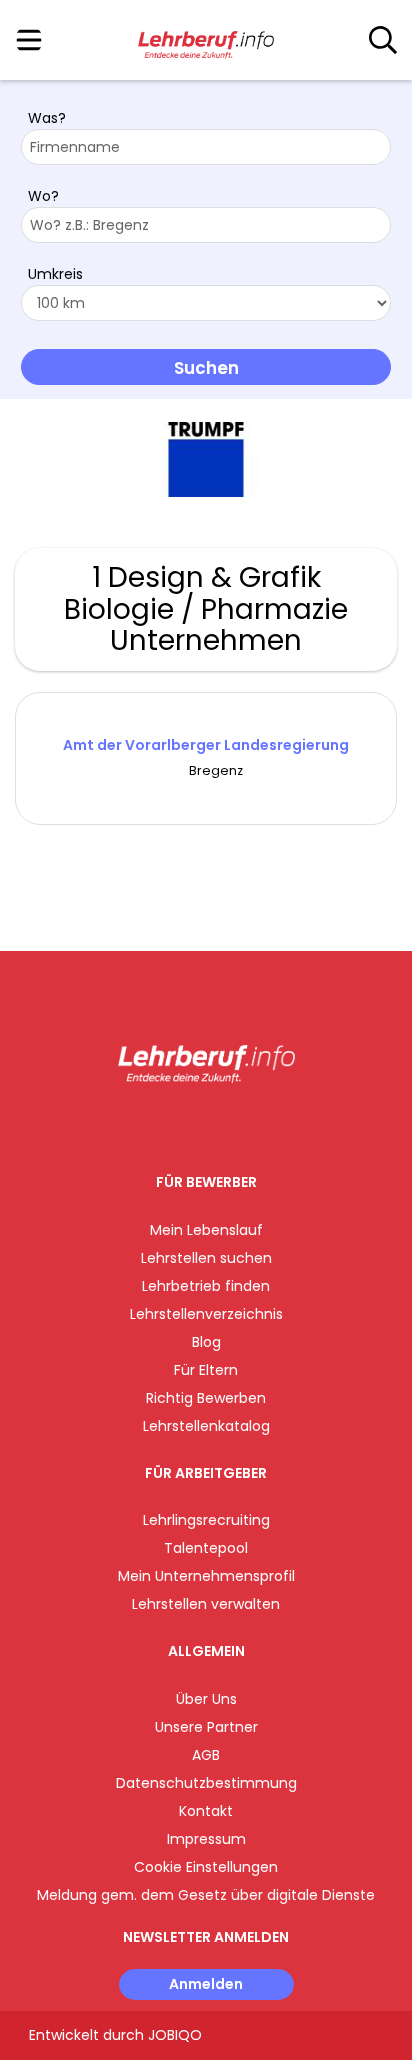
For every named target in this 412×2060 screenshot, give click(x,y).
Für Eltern (206, 1370)
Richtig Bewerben (206, 1398)
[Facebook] (160, 1124)
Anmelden (206, 1984)
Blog (206, 1342)
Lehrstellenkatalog (206, 1426)
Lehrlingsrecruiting (206, 1520)
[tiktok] (256, 1124)
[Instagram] (193, 1124)
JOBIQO (175, 2035)
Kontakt (206, 1811)
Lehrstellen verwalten (206, 1604)
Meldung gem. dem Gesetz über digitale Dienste (206, 1895)
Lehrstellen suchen (206, 1258)
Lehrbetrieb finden (206, 1286)
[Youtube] (226, 1124)
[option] (206, 460)
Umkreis (55, 274)
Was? (47, 118)
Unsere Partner (206, 1727)
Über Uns (206, 1699)
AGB (206, 1755)
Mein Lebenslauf (206, 1230)
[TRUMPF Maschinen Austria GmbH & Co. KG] (206, 459)
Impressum (206, 1839)
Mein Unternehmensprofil (206, 1576)
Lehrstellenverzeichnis (206, 1314)
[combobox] (206, 147)
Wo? (43, 196)
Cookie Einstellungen (206, 1867)
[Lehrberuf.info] (205, 41)
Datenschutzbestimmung (206, 1783)
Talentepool (206, 1548)
